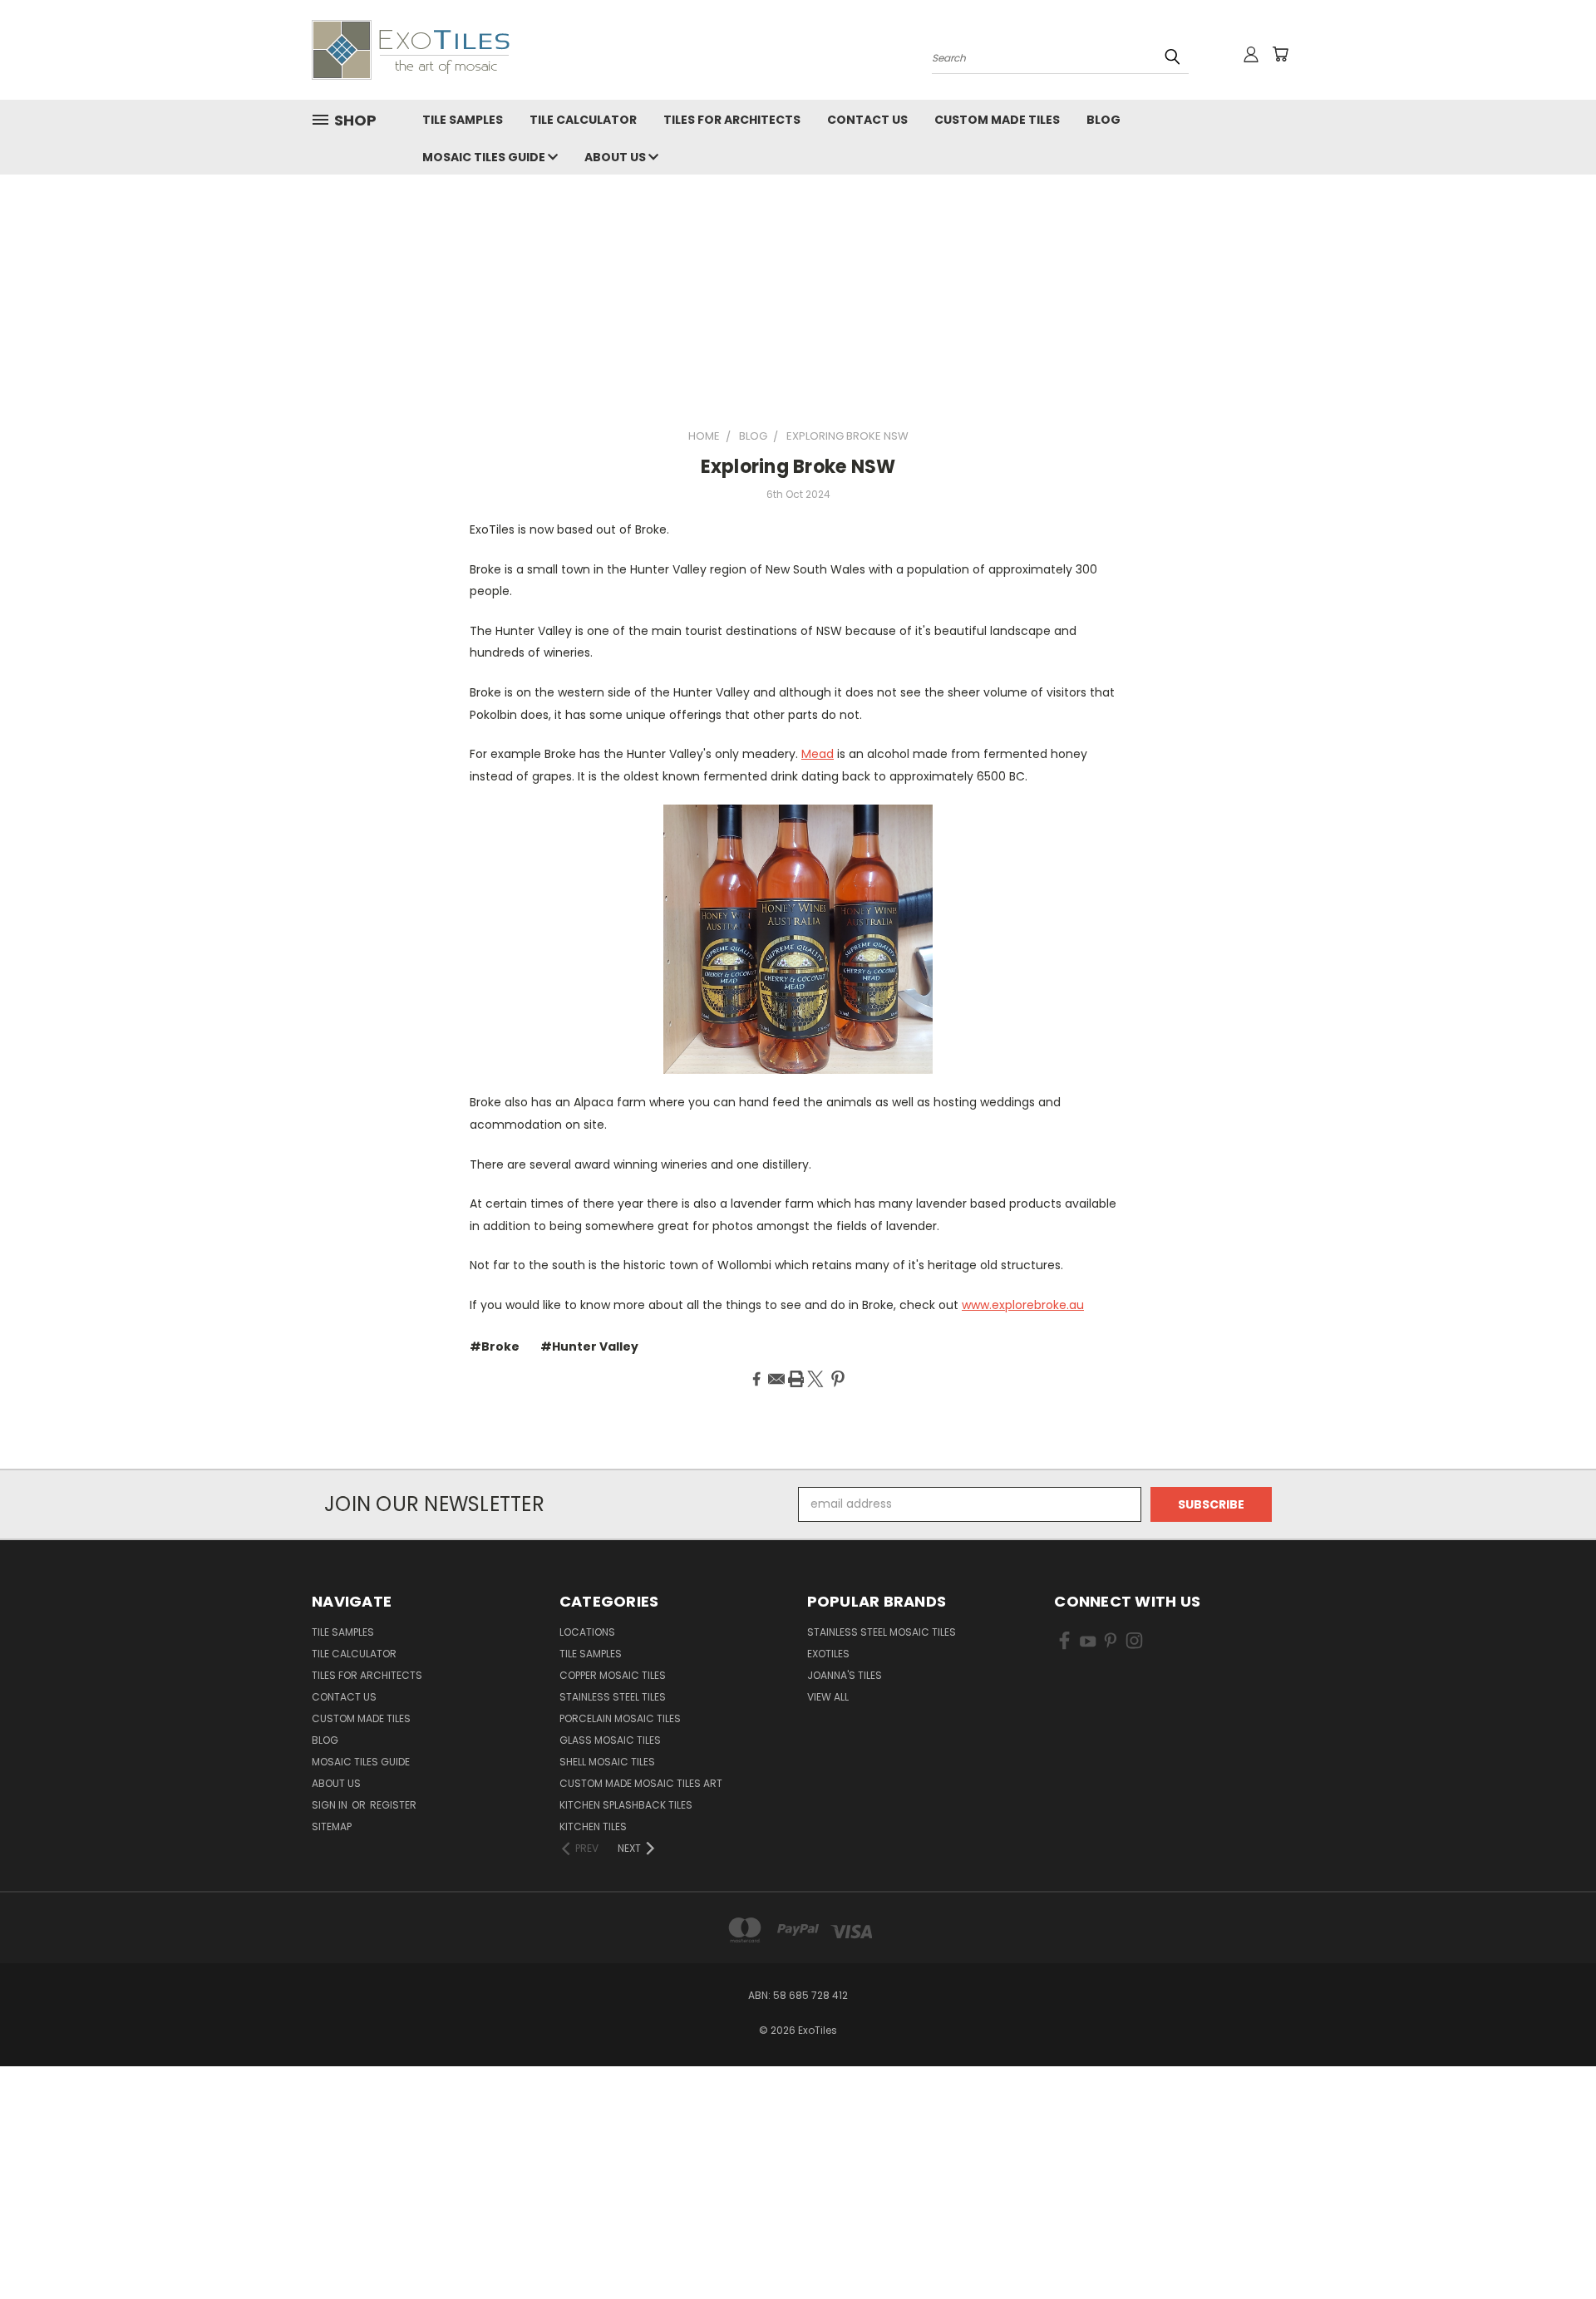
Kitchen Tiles (593, 1826)
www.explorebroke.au (1023, 1305)
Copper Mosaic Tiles (613, 1675)
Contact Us (867, 120)
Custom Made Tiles (997, 120)
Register (393, 1805)
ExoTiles (828, 1654)
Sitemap (332, 1826)
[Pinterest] (838, 1379)
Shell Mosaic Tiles (607, 1762)
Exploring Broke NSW (798, 467)
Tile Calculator (583, 120)
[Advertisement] (798, 303)
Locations (587, 1632)
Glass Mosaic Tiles (610, 1740)
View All (828, 1697)
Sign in (331, 1805)
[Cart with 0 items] (1280, 54)
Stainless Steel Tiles (613, 1697)
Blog (1103, 120)
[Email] (776, 1379)
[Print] (796, 1379)
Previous (1552, 2247)
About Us (616, 157)
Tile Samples (463, 120)
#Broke (495, 1346)
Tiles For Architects (732, 120)
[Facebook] (756, 1379)
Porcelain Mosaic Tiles (620, 1718)
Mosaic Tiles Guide (485, 157)
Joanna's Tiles (845, 1675)
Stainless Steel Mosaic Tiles (882, 1632)
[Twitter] (815, 1379)
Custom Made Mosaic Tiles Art (641, 1783)
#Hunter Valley (589, 1346)
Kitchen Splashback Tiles (626, 1805)
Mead (818, 754)
